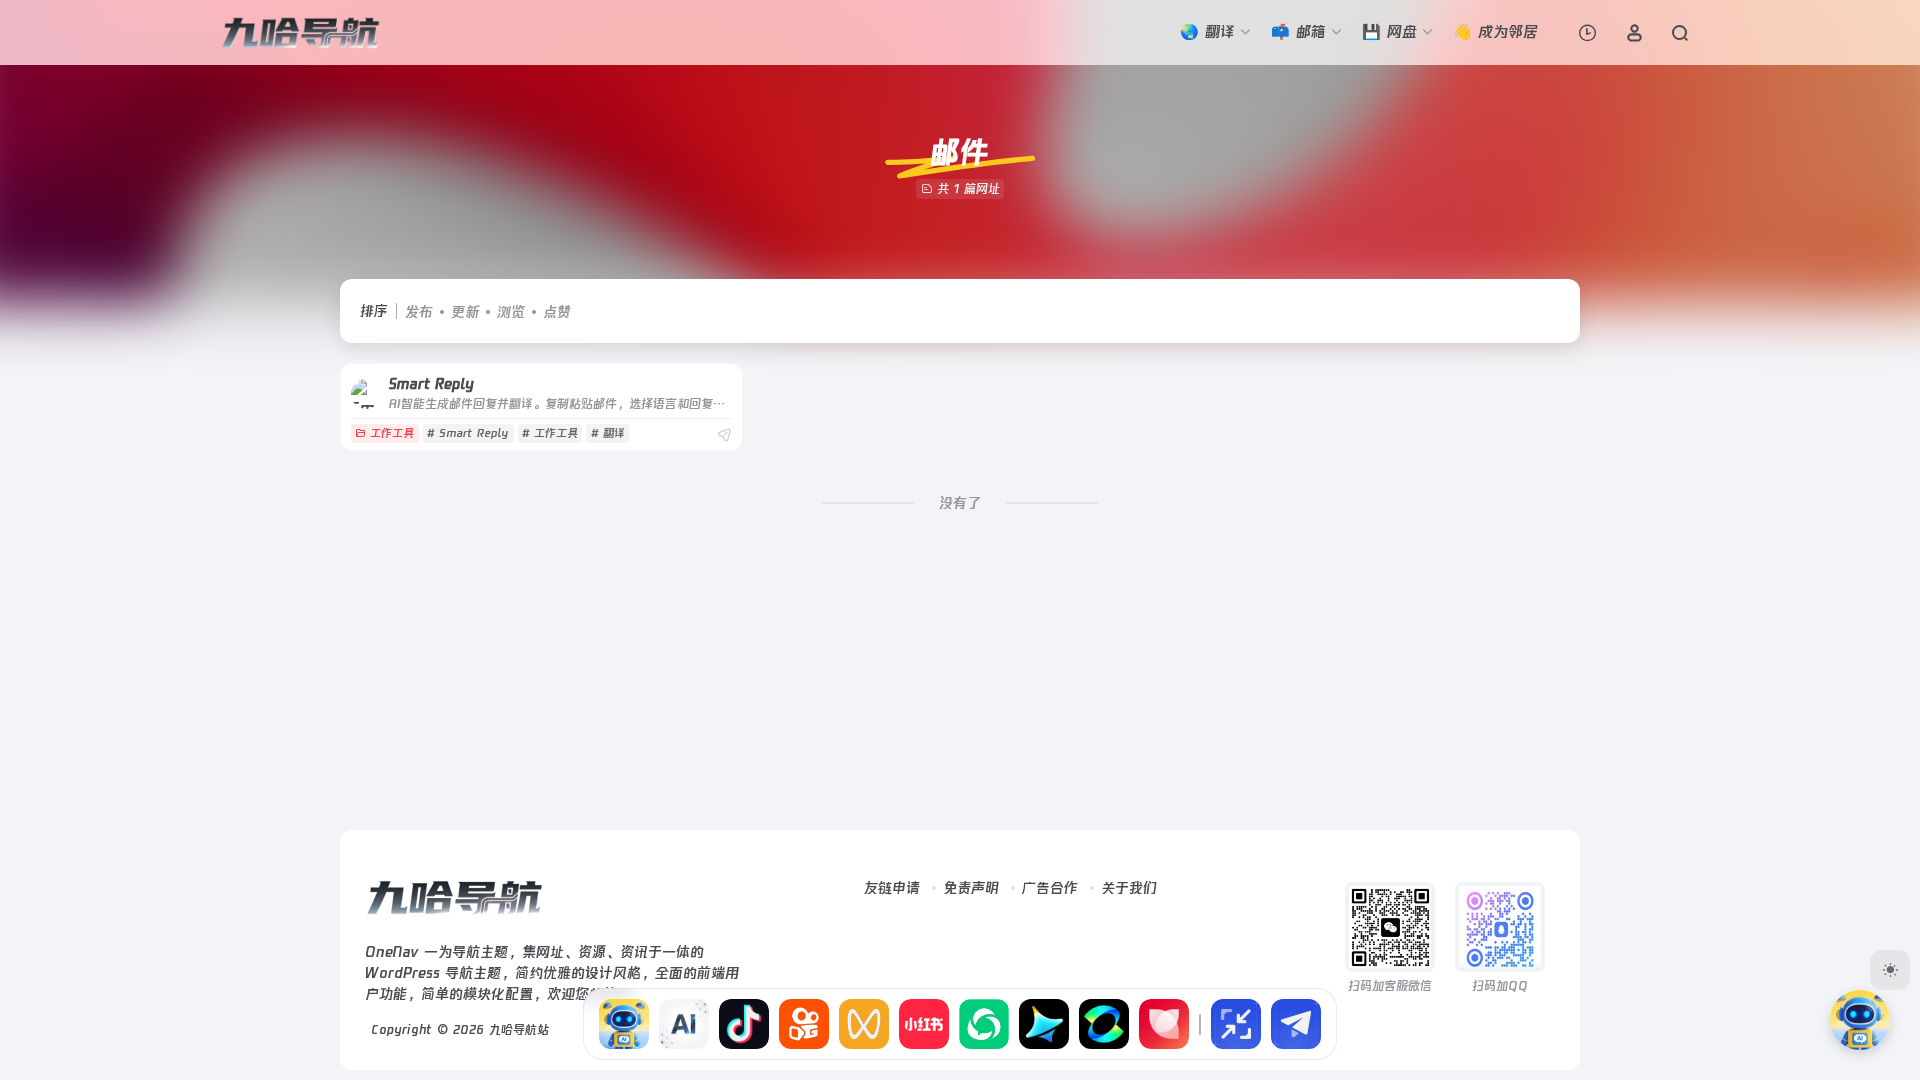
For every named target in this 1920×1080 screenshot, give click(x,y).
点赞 (557, 312)
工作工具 (392, 433)
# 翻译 (608, 433)
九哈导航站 (519, 1030)
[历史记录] (1587, 32)
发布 (419, 312)
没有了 (960, 503)
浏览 (511, 312)
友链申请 (892, 888)
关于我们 (1129, 888)
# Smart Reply (468, 433)
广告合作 (1050, 888)
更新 (465, 312)
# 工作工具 (550, 433)
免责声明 (971, 888)
